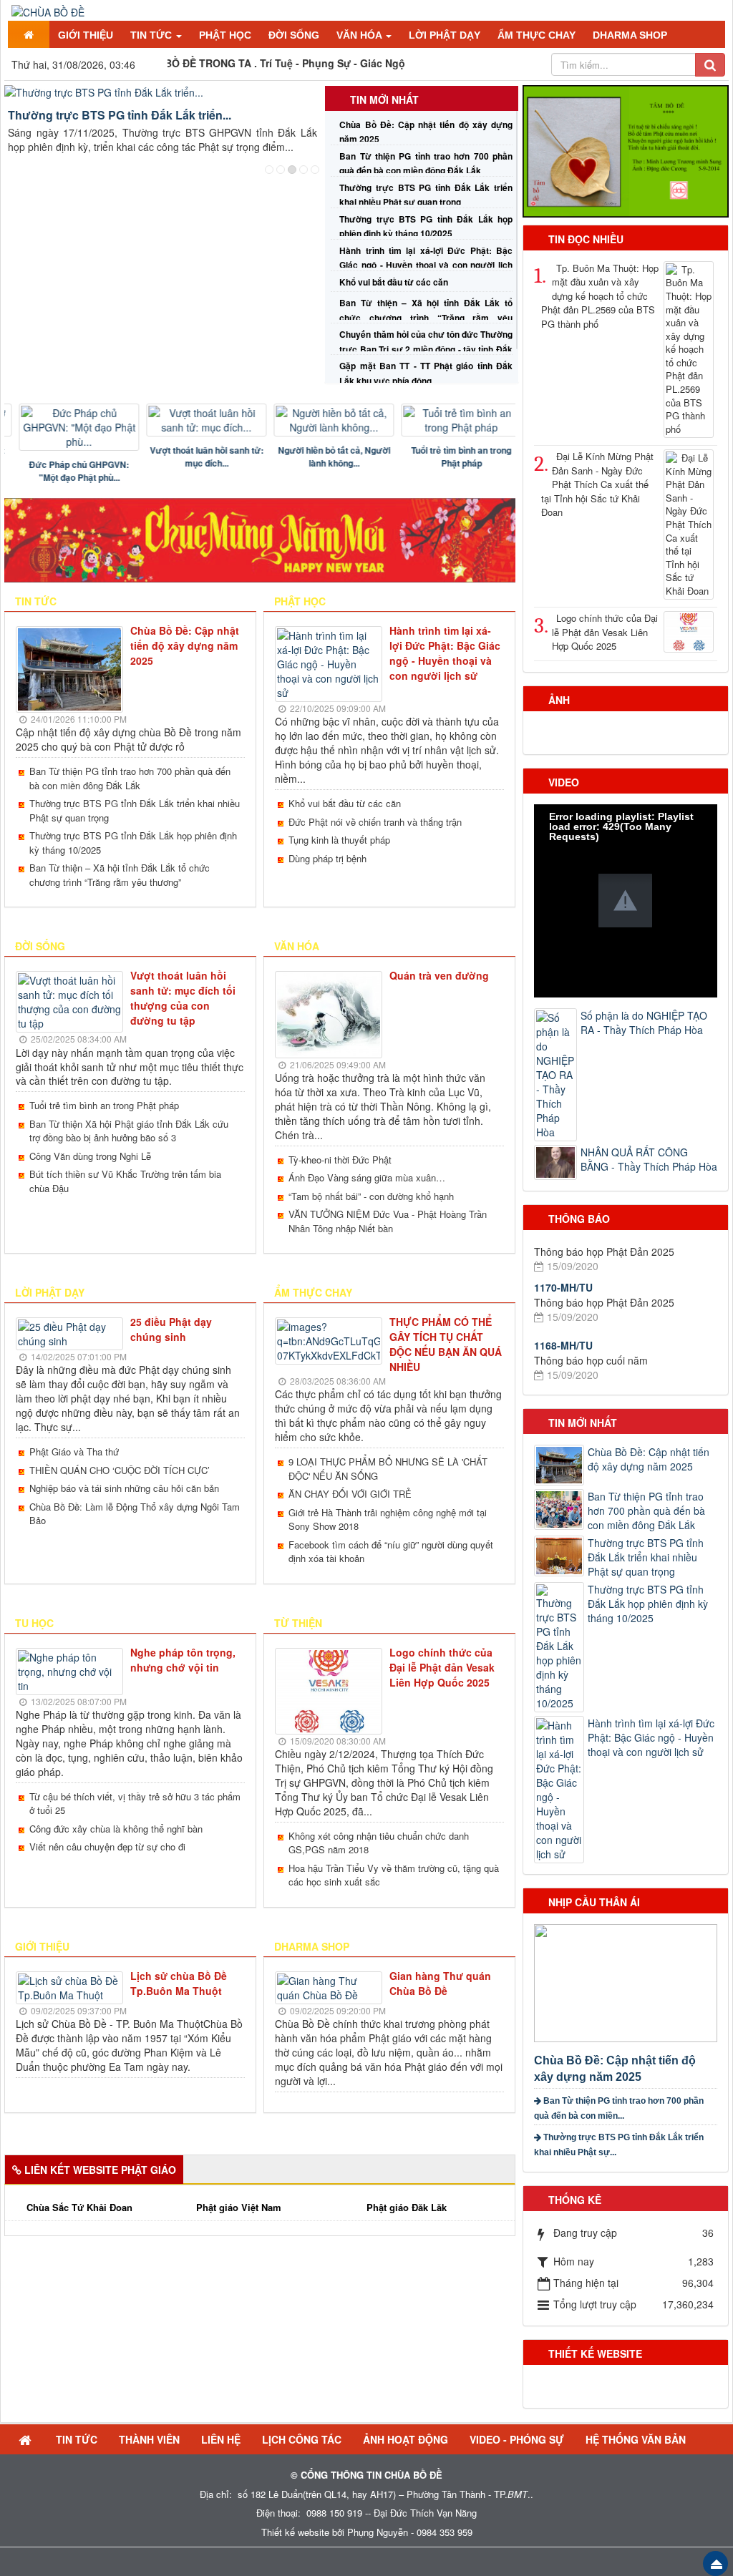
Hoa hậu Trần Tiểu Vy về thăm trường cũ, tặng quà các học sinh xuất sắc (394, 1875)
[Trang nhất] (29, 34)
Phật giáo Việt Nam (239, 2207)
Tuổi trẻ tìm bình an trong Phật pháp (450, 457)
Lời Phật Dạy (50, 1292)
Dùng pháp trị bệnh (327, 858)
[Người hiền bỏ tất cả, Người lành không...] (323, 420)
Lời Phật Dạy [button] (445, 35)
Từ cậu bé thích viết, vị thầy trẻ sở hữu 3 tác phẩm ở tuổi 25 (135, 1804)
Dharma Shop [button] (630, 35)
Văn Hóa (297, 946)
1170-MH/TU (563, 1247)
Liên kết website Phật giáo (100, 2170)
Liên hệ (221, 2439)
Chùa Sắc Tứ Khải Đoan (79, 2207)
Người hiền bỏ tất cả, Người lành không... (323, 457)
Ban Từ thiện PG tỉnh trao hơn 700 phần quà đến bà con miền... (619, 2108)
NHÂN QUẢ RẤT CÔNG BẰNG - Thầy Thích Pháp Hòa (649, 1159)
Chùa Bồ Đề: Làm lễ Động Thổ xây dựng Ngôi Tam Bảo (135, 1514)
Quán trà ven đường (439, 975)
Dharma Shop (312, 1946)
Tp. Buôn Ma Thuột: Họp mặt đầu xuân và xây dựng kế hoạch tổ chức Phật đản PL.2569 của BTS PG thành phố (600, 296)
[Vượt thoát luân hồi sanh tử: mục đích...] (195, 420)
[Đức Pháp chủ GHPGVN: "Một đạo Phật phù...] (68, 427)
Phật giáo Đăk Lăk (407, 2207)
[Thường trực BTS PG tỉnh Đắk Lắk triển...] (162, 92)
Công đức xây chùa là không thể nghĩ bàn (116, 1829)
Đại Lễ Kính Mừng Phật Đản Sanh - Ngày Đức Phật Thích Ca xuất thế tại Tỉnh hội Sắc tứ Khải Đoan (597, 484)
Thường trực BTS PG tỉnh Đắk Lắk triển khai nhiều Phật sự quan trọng (135, 810)
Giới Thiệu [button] (86, 35)
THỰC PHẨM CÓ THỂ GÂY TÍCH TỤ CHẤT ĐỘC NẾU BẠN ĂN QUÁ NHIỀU (446, 1344)
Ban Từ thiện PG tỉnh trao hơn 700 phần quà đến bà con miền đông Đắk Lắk (130, 778)
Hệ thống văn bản (636, 2439)
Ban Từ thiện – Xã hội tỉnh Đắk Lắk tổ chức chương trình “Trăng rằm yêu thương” (426, 317)
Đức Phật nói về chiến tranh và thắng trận (375, 822)
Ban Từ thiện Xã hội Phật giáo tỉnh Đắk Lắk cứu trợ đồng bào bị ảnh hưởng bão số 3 (129, 1131)
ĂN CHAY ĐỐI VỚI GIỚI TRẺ (350, 1494)
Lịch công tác (302, 2439)
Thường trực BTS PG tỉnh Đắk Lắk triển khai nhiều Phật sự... (619, 2145)
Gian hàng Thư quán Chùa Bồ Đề (440, 1983)
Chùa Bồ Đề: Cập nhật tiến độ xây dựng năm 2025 (185, 645)
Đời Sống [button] (294, 35)
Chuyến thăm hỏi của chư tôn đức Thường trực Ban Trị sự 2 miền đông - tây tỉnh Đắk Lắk (426, 348)
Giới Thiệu (42, 1946)
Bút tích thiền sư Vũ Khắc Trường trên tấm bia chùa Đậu (125, 1181)
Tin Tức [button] (152, 35)
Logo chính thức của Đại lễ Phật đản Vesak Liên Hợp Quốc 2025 (442, 1667)
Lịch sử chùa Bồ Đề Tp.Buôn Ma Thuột (179, 1983)
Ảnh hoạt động (406, 2439)
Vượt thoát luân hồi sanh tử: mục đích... (196, 457)
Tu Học (34, 1623)
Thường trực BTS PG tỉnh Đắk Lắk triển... (120, 115)
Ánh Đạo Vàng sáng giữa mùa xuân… (367, 1177)
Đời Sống (40, 946)
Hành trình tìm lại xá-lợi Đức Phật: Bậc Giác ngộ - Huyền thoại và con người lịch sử (426, 265)
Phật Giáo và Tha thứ (74, 1452)
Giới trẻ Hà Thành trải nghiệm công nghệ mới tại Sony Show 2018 (388, 1519)
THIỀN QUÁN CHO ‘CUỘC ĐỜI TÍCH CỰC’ (120, 1470)
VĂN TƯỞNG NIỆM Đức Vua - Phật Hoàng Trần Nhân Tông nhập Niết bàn (388, 1221)
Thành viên (149, 2439)
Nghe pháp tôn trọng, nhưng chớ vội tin (183, 1660)
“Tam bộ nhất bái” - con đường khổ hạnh (371, 1196)
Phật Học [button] (225, 35)
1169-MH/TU (563, 1356)
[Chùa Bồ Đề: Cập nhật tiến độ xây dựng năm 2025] (627, 1981)
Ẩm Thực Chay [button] (537, 35)
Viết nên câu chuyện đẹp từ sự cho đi (107, 1846)
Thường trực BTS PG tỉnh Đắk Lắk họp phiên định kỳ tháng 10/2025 (133, 843)
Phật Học (300, 601)
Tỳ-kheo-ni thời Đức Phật (340, 1160)
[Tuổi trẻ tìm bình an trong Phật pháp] (450, 420)
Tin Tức (77, 2439)
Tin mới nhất (384, 99)
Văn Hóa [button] (360, 35)
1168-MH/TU (563, 1305)
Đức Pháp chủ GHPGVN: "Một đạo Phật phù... (68, 471)
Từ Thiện (298, 1623)
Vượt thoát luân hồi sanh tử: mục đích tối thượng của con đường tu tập (183, 998)
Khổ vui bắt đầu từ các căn (394, 282)
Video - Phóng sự (517, 2439)
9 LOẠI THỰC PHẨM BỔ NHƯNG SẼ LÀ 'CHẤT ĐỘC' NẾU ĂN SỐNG (388, 1469)
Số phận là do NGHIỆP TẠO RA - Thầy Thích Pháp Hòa (644, 1023)
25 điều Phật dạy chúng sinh (171, 1329)
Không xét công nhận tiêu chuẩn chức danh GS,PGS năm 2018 (379, 1843)
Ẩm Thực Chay (313, 1292)
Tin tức (36, 601)
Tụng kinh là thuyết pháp (339, 840)
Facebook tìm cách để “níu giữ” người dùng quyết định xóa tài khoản (391, 1552)
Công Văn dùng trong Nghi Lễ (90, 1156)
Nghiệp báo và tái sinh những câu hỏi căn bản (124, 1488)
